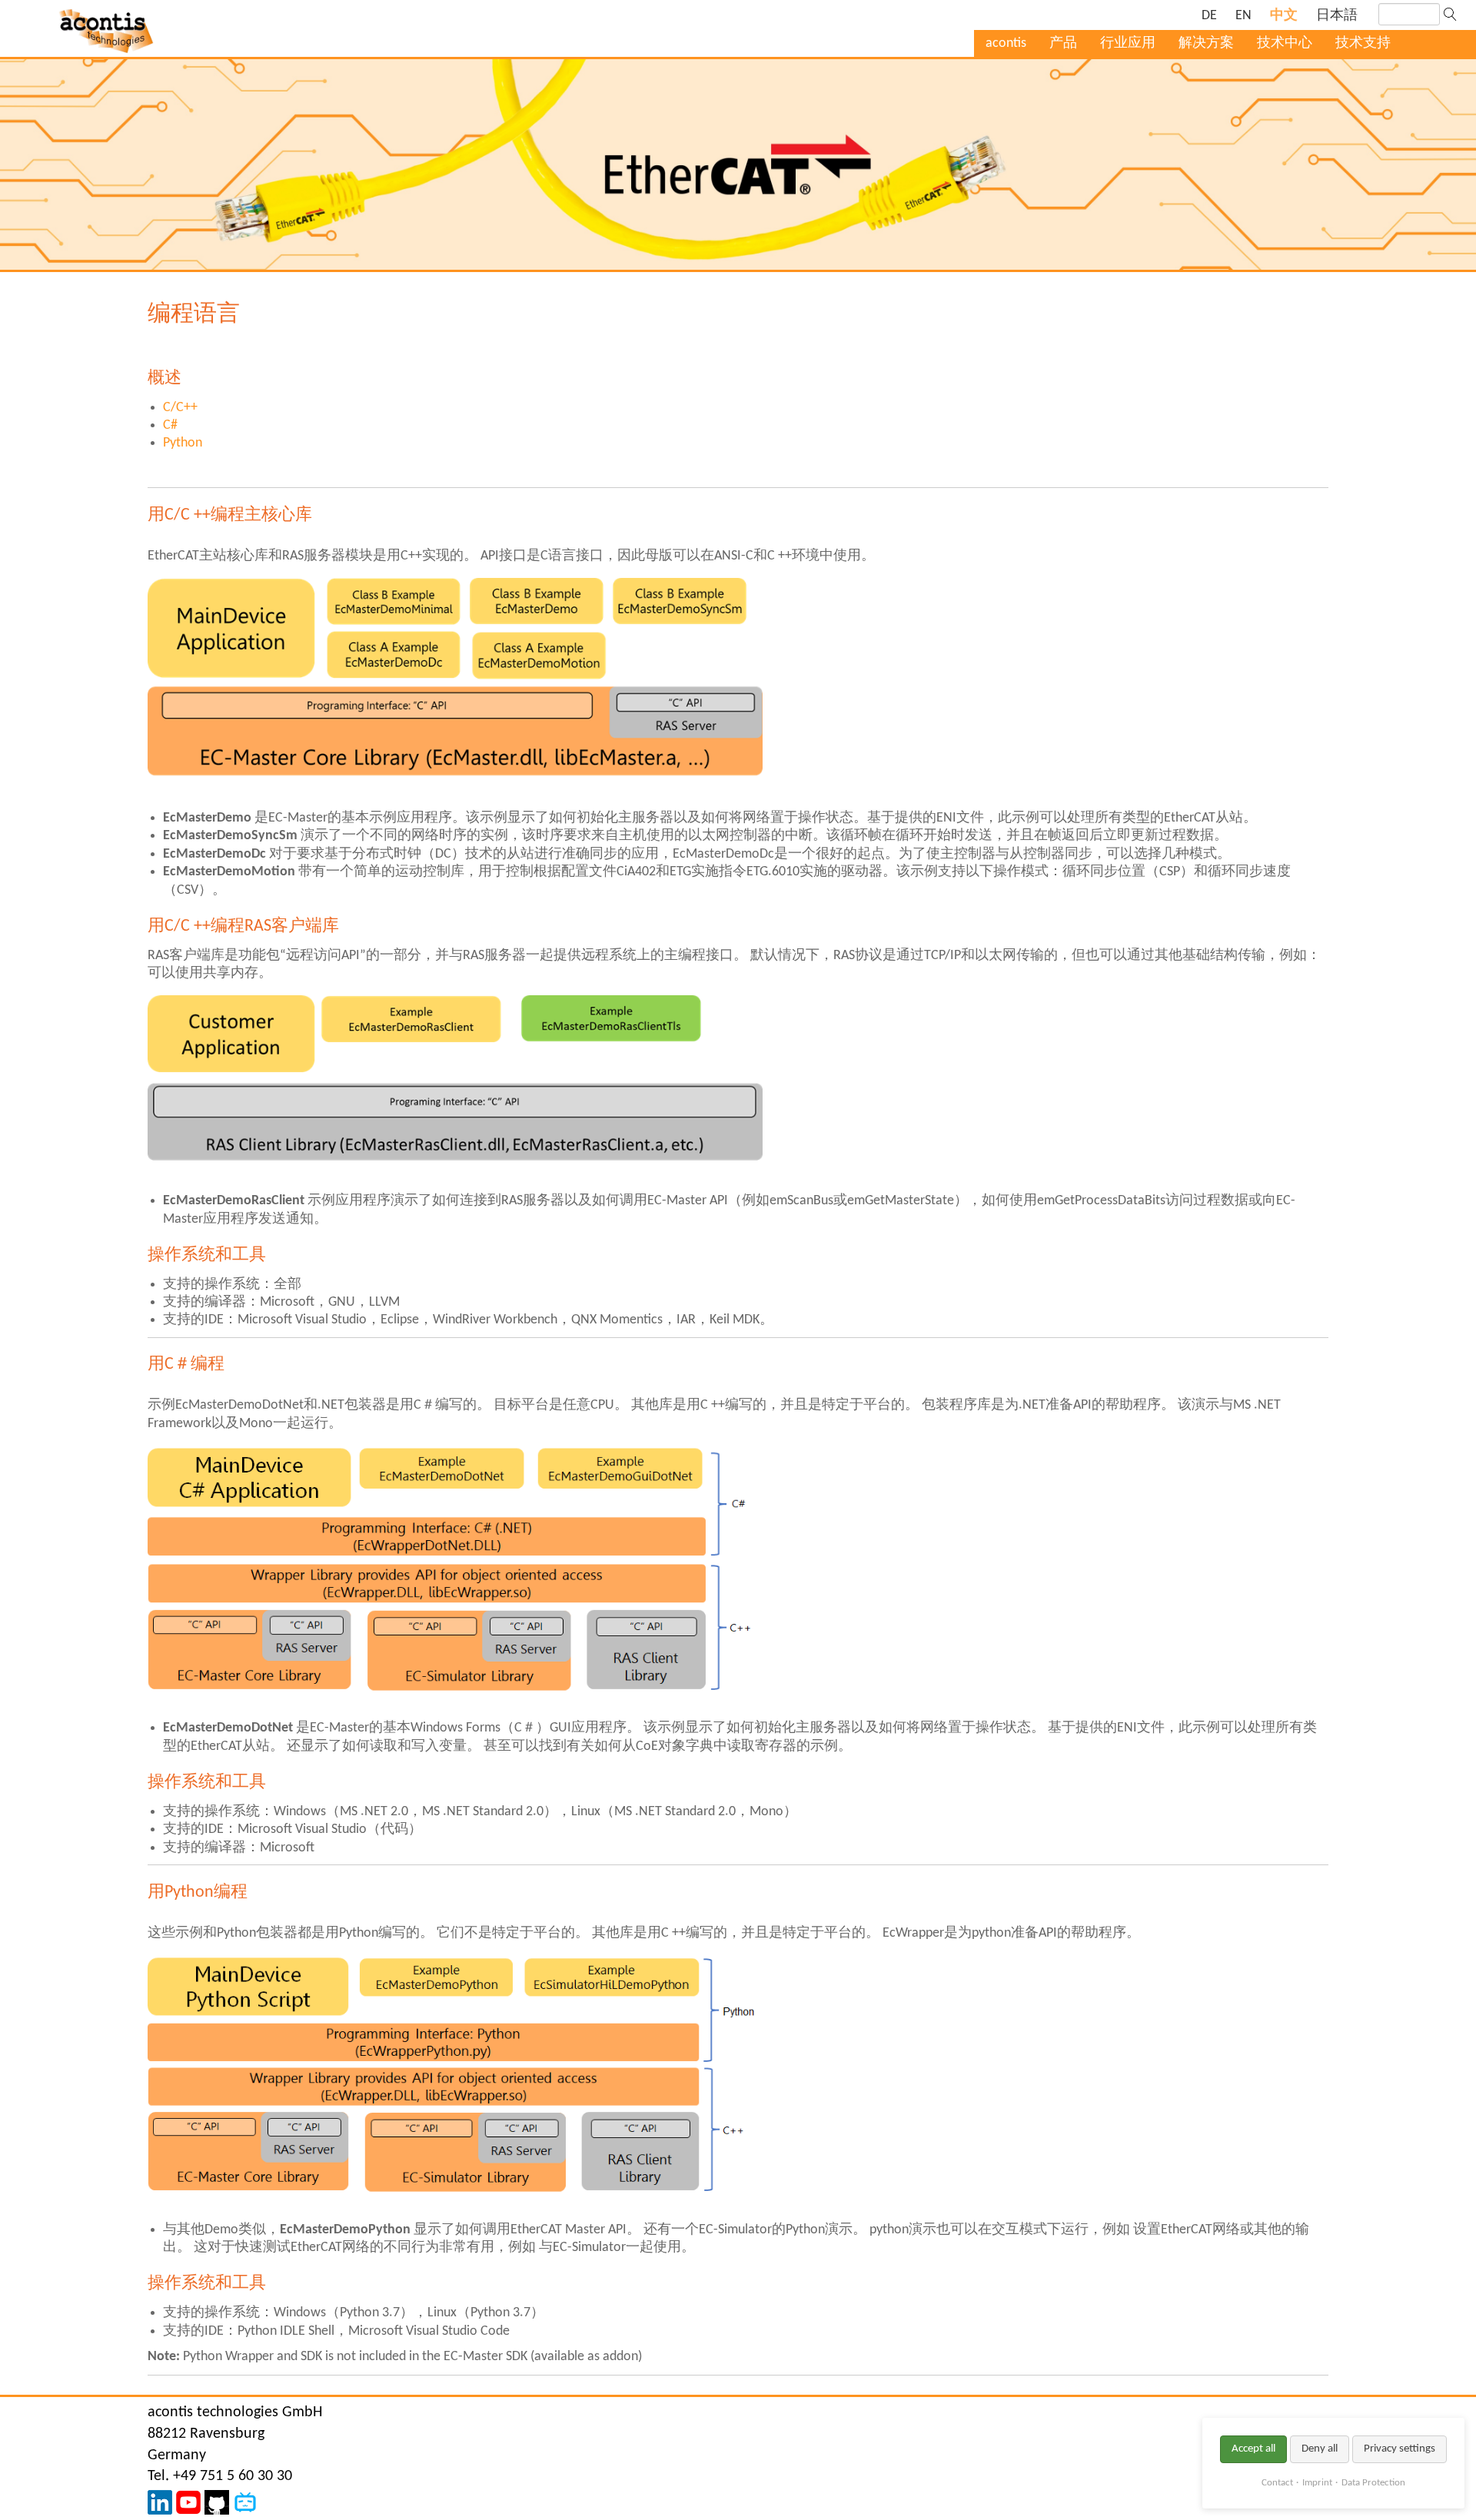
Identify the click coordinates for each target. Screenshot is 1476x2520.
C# (170, 425)
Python (183, 443)
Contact (1277, 2483)
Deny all (1320, 2449)
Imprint (1317, 2483)
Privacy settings (1400, 2449)
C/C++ (180, 408)
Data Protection (1373, 2483)
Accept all (1253, 2449)
